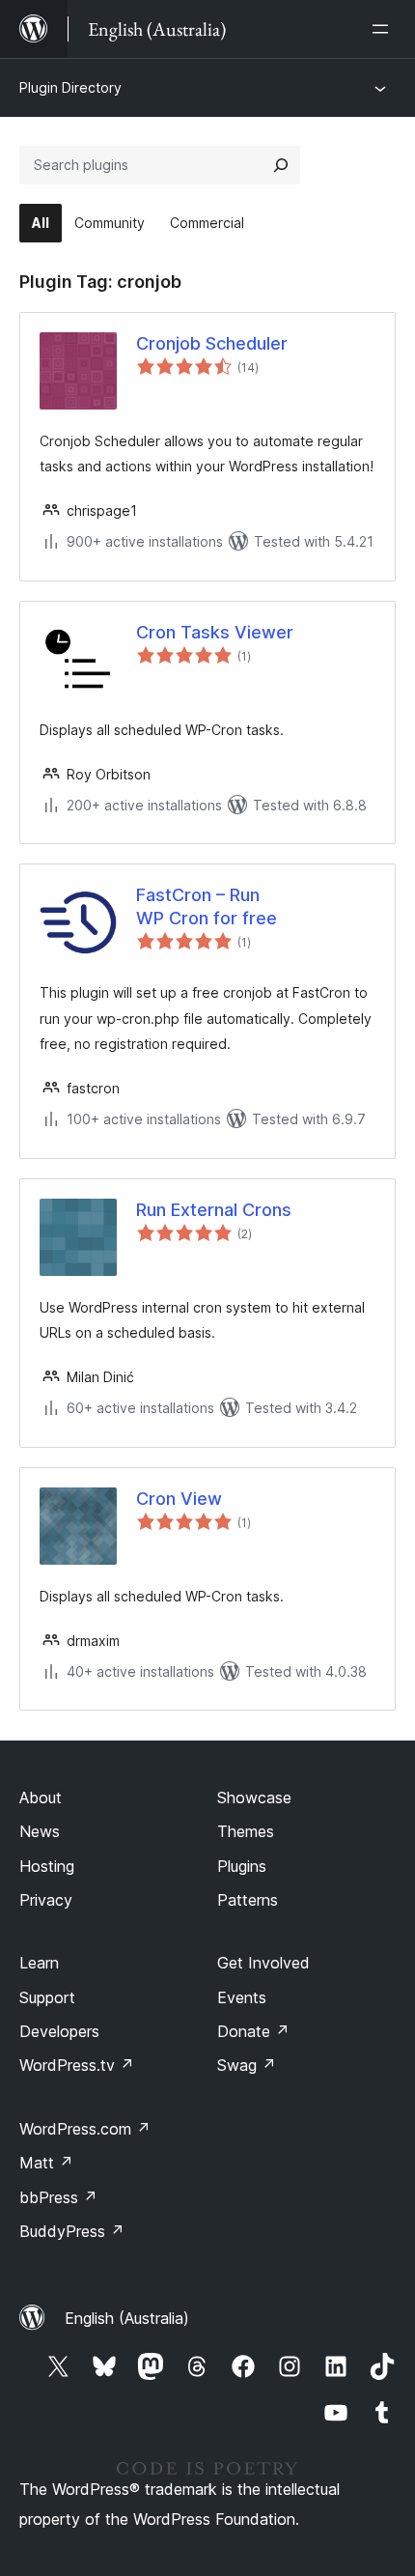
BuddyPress (72, 2231)
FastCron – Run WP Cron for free (207, 906)
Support (47, 1997)
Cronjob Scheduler (212, 343)
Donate (253, 2031)
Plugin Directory (70, 87)
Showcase (254, 1798)
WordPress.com (85, 2129)
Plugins (242, 1866)
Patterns (248, 1900)
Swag (247, 2065)
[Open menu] (384, 29)
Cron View (179, 1499)
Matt (46, 2163)
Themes (246, 1831)
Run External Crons (214, 1210)
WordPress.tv (77, 2065)
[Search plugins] (281, 165)
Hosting (47, 1866)
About (41, 1798)
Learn (39, 1963)
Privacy (46, 1900)
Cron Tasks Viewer (215, 632)
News (40, 1831)
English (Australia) (127, 2318)
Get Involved (263, 1963)
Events (242, 1997)
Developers (59, 2031)
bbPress (58, 2197)
